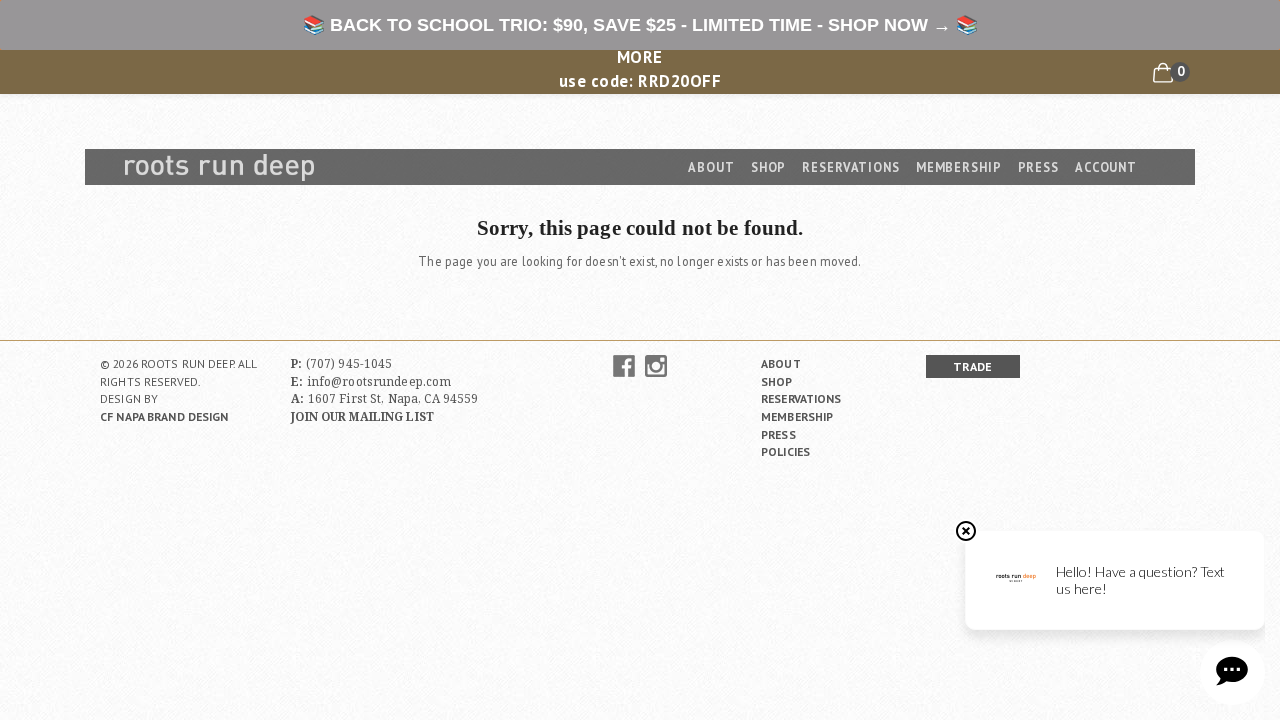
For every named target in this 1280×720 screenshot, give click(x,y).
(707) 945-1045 (349, 363)
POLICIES (785, 451)
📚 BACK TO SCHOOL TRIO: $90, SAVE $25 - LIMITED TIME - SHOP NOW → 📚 (640, 25)
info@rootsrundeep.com (379, 381)
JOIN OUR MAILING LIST (362, 416)
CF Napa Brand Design (164, 416)
